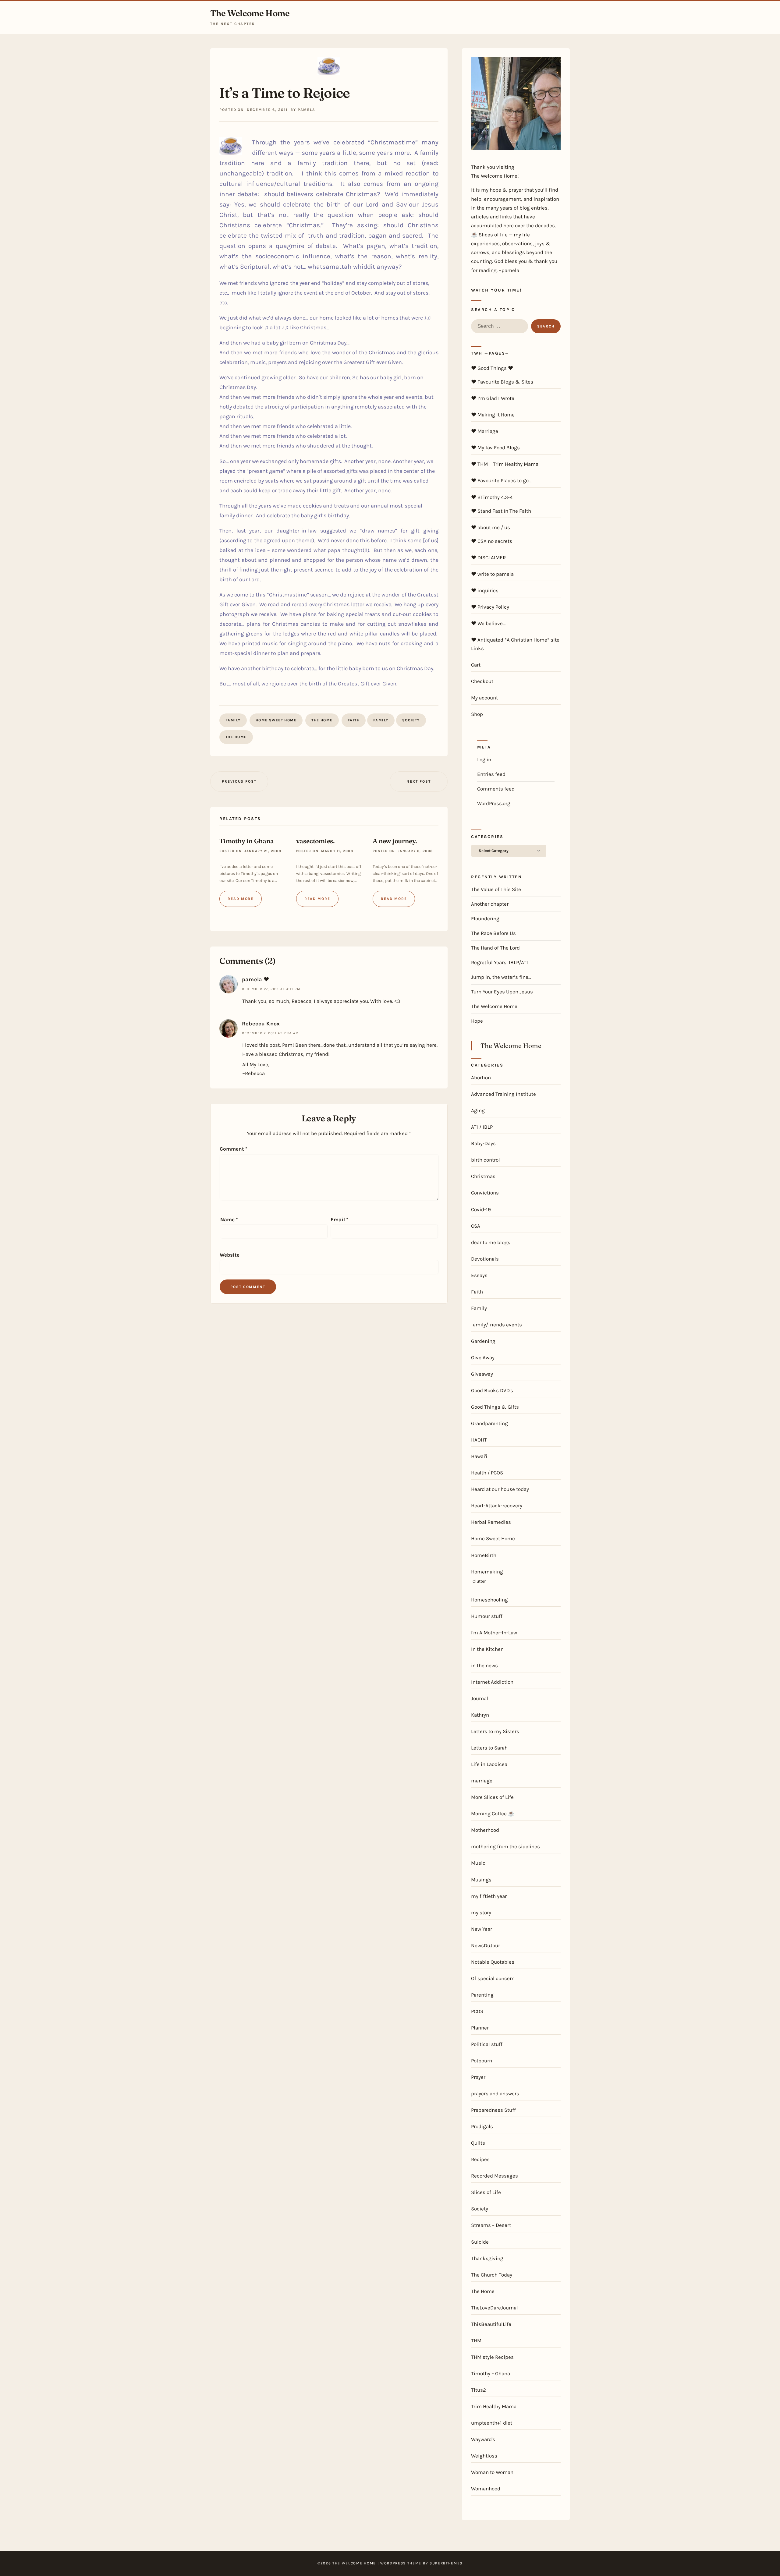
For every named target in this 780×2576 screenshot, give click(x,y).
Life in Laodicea (489, 1764)
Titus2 (479, 2390)
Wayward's (483, 2439)
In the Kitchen (487, 1649)
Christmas (483, 1176)
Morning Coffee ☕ (493, 1813)
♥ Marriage (485, 431)
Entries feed (491, 774)
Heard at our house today (500, 1489)
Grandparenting (489, 1423)
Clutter (479, 1581)
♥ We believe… (488, 623)
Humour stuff (487, 1616)
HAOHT (479, 1440)
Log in (484, 759)
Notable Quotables (493, 1962)
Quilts (478, 2143)
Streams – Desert (491, 2225)
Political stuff (487, 2044)
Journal (480, 1698)
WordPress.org (494, 803)
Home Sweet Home (276, 720)
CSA (476, 1226)
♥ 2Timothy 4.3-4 (492, 497)
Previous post (239, 781)
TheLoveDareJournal (495, 2308)
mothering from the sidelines (505, 1846)
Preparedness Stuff (493, 2110)
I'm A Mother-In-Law (494, 1633)
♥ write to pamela (492, 574)
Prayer (478, 2077)
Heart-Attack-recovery (497, 1506)
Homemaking (487, 1572)
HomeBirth (484, 1555)
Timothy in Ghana (247, 841)
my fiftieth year (489, 1896)
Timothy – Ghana (491, 2373)
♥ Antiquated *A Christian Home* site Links (515, 644)
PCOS (477, 2011)
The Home (322, 720)
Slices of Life (486, 2192)
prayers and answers (495, 2093)
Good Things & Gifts (495, 1407)
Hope (477, 1021)
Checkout (482, 681)
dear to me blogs (491, 1242)
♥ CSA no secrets (492, 541)
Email (339, 1219)
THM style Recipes (492, 2357)
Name (229, 1219)
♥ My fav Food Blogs (495, 448)
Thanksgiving (487, 2258)
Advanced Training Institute (503, 1094)
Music (478, 1863)
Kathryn (480, 1715)
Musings (481, 1880)
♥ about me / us (491, 527)
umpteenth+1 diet (492, 2423)
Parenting (482, 1995)
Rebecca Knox (261, 1024)
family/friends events (496, 1325)
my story (481, 1913)
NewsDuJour (486, 1945)
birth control (486, 1160)
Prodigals (482, 2126)
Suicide (480, 2242)
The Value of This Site (496, 889)
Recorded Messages (495, 2176)
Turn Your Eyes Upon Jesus (502, 992)
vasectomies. (316, 841)
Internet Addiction (492, 1682)
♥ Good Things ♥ (492, 368)
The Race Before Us (493, 933)
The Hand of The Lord (495, 948)
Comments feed (496, 789)
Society (411, 720)
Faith (354, 720)
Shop (477, 714)
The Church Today (492, 2275)
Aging (478, 1110)
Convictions (485, 1193)
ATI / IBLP (482, 1127)
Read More (241, 899)
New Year (482, 1929)
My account (484, 698)
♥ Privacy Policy (490, 607)
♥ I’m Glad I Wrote (493, 398)
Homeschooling (489, 1600)
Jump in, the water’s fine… (501, 977)
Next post (418, 781)
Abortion (481, 1077)
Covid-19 (481, 1209)
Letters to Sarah (489, 1748)
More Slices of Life (492, 1797)
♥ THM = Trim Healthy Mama (505, 464)
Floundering (485, 918)
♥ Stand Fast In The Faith (501, 511)
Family (233, 720)
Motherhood (485, 1830)
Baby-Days (483, 1143)
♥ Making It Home (493, 415)
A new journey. (395, 841)
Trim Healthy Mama (494, 2406)
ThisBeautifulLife (491, 2324)
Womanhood (486, 2489)
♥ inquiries (485, 590)
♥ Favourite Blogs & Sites (502, 382)
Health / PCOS (487, 1473)
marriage (482, 1781)
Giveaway (482, 1374)
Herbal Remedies (491, 1522)
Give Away (483, 1357)
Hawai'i (479, 1456)
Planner (480, 2028)
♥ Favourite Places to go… (501, 480)
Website (230, 1255)
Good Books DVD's (492, 1390)
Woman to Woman (492, 2472)
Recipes (480, 2159)
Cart (476, 665)
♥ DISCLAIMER (488, 557)
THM (476, 2341)
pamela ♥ (255, 979)
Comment (234, 1149)
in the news (484, 1665)
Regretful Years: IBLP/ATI (500, 962)
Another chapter (490, 904)
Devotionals (485, 1259)
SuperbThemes (446, 2563)
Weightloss (484, 2456)
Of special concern (493, 1978)
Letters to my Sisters (495, 1731)
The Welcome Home (250, 13)
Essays (479, 1275)
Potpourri (482, 2061)
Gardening (483, 1341)
